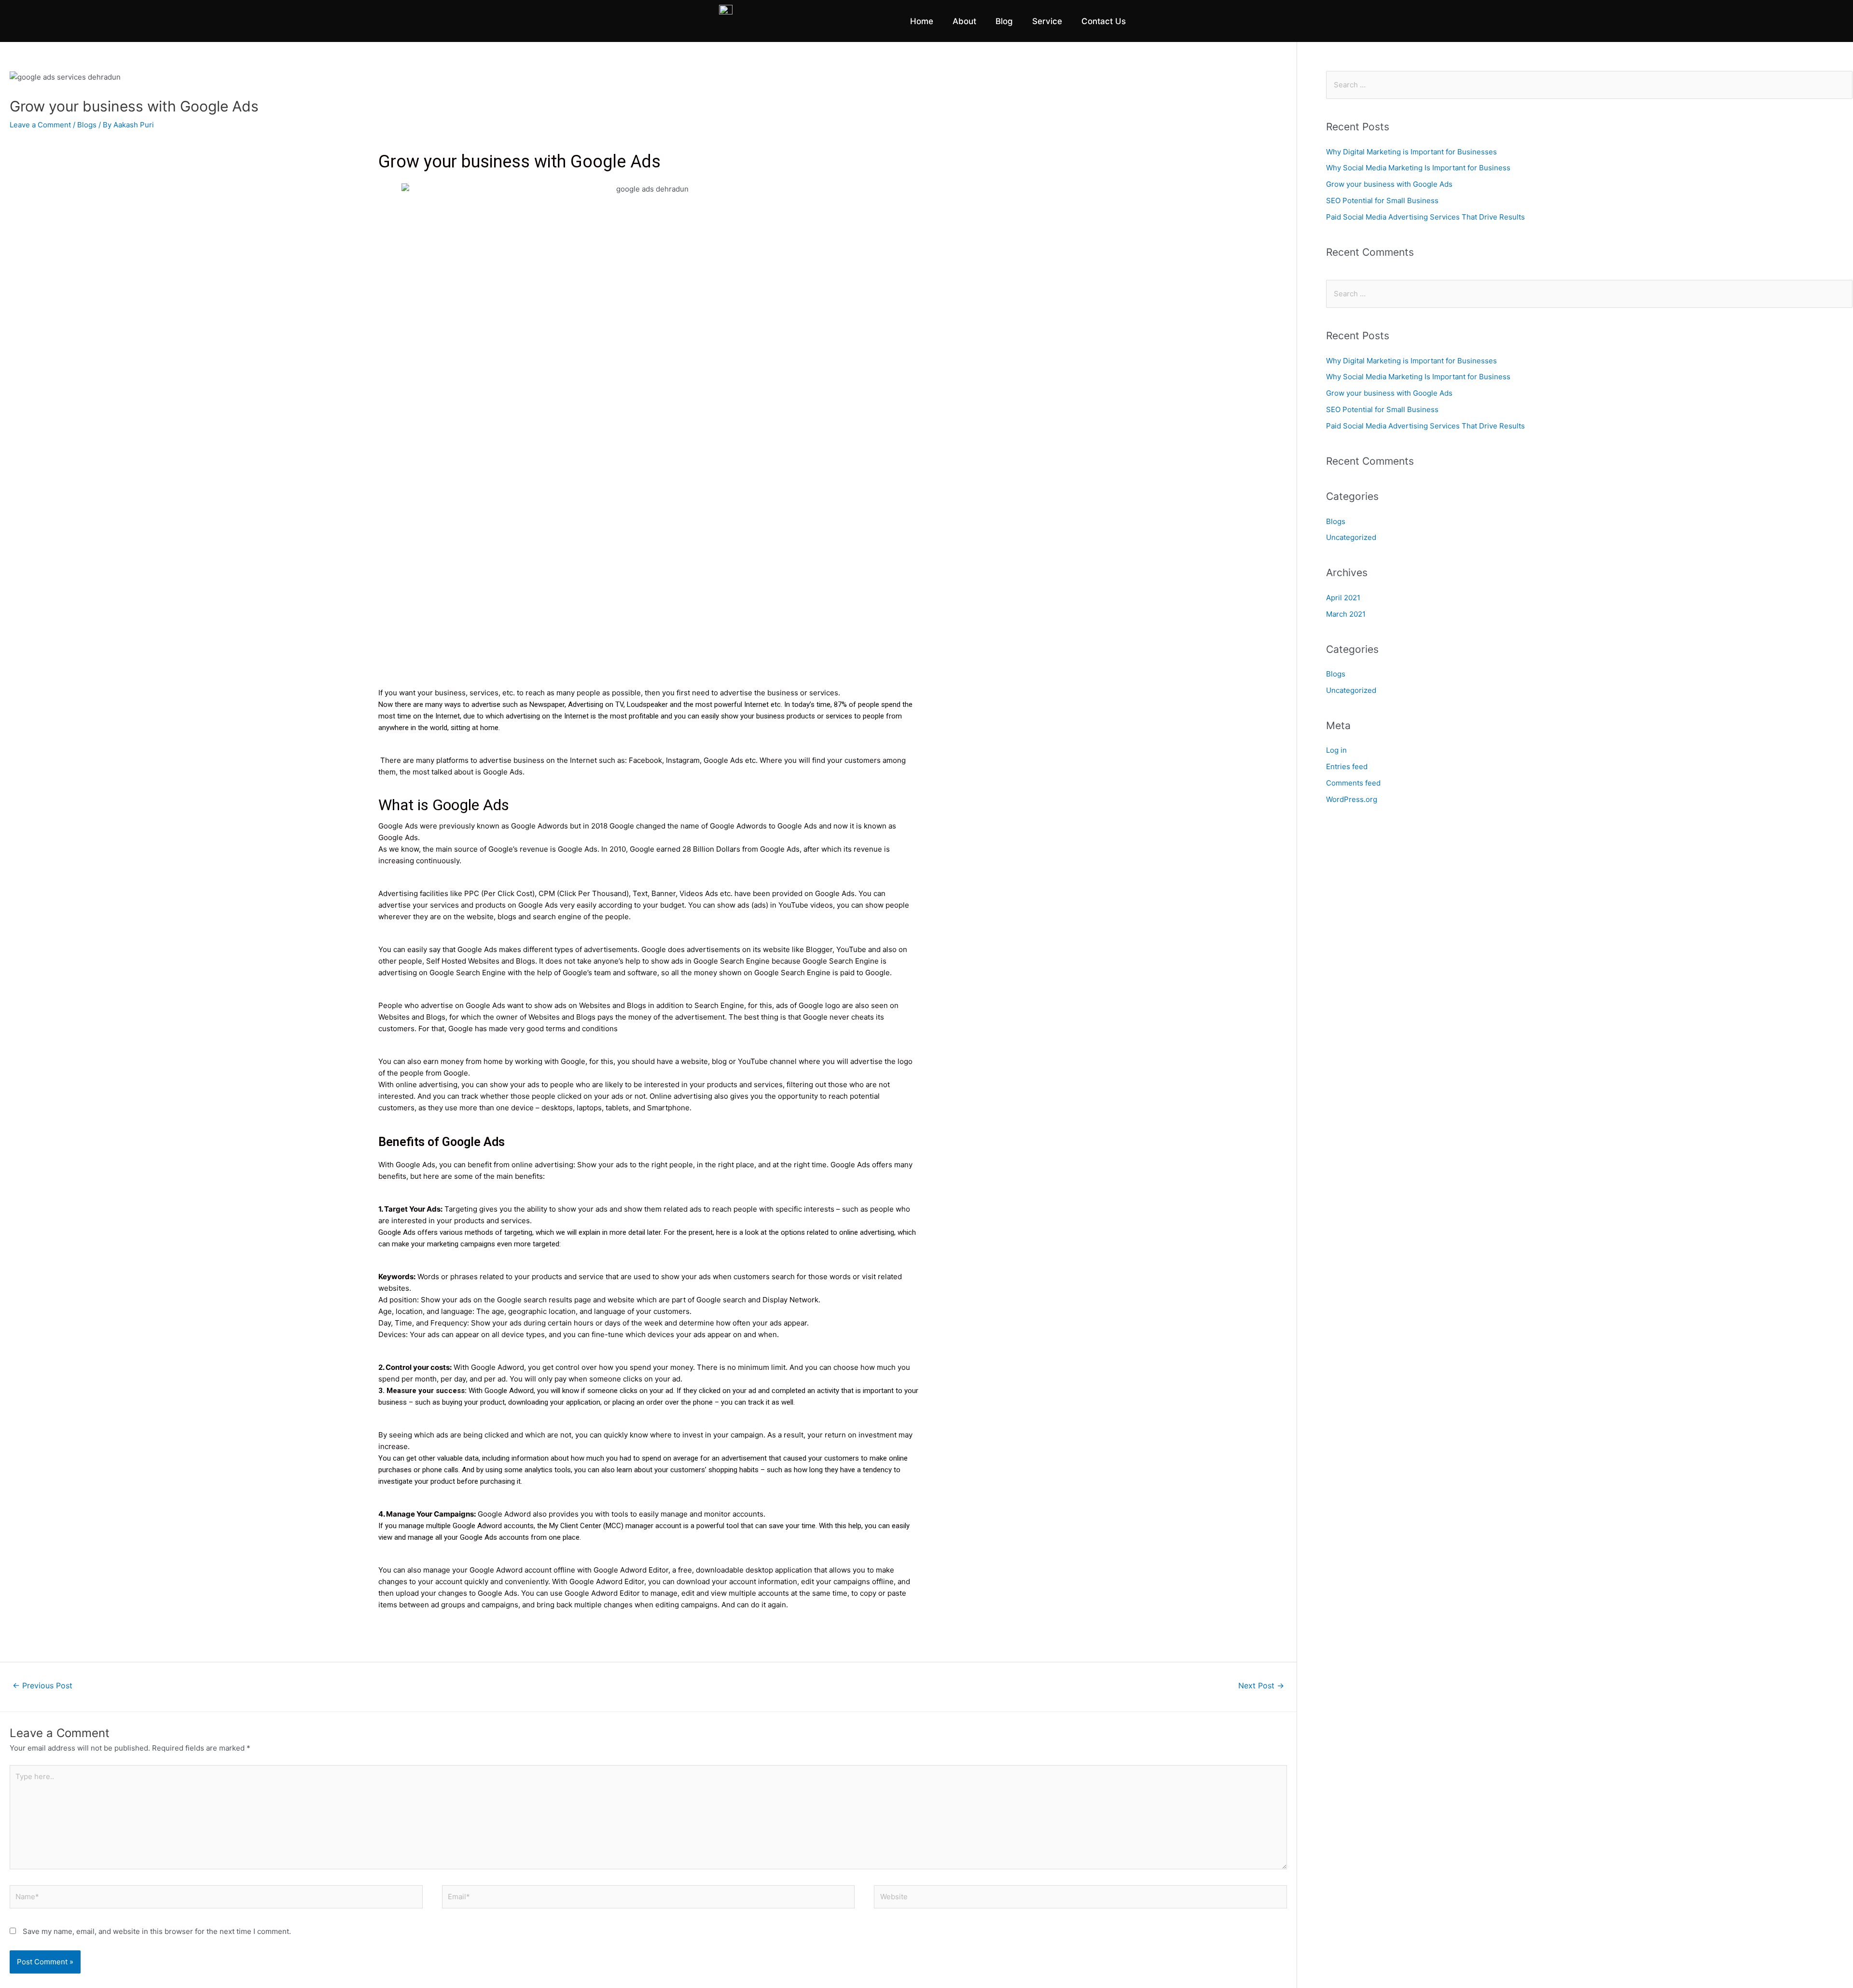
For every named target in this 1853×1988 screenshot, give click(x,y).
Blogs (87, 125)
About (964, 21)
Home (922, 21)
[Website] (1080, 1898)
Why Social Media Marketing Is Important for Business (1418, 168)
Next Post (1261, 1686)
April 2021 (1343, 598)
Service (1047, 21)
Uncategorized (1351, 537)
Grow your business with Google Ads (1389, 184)
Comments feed (1353, 783)
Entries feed (1347, 766)
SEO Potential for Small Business (1382, 200)
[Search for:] (1589, 85)
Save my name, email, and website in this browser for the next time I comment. (157, 1931)
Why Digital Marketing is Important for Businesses (1411, 152)
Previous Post (42, 1686)
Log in (1336, 750)
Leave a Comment (40, 125)
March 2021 (1346, 614)
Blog (1004, 21)
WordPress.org (1352, 799)
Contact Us (1104, 21)
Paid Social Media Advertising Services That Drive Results (1425, 217)
